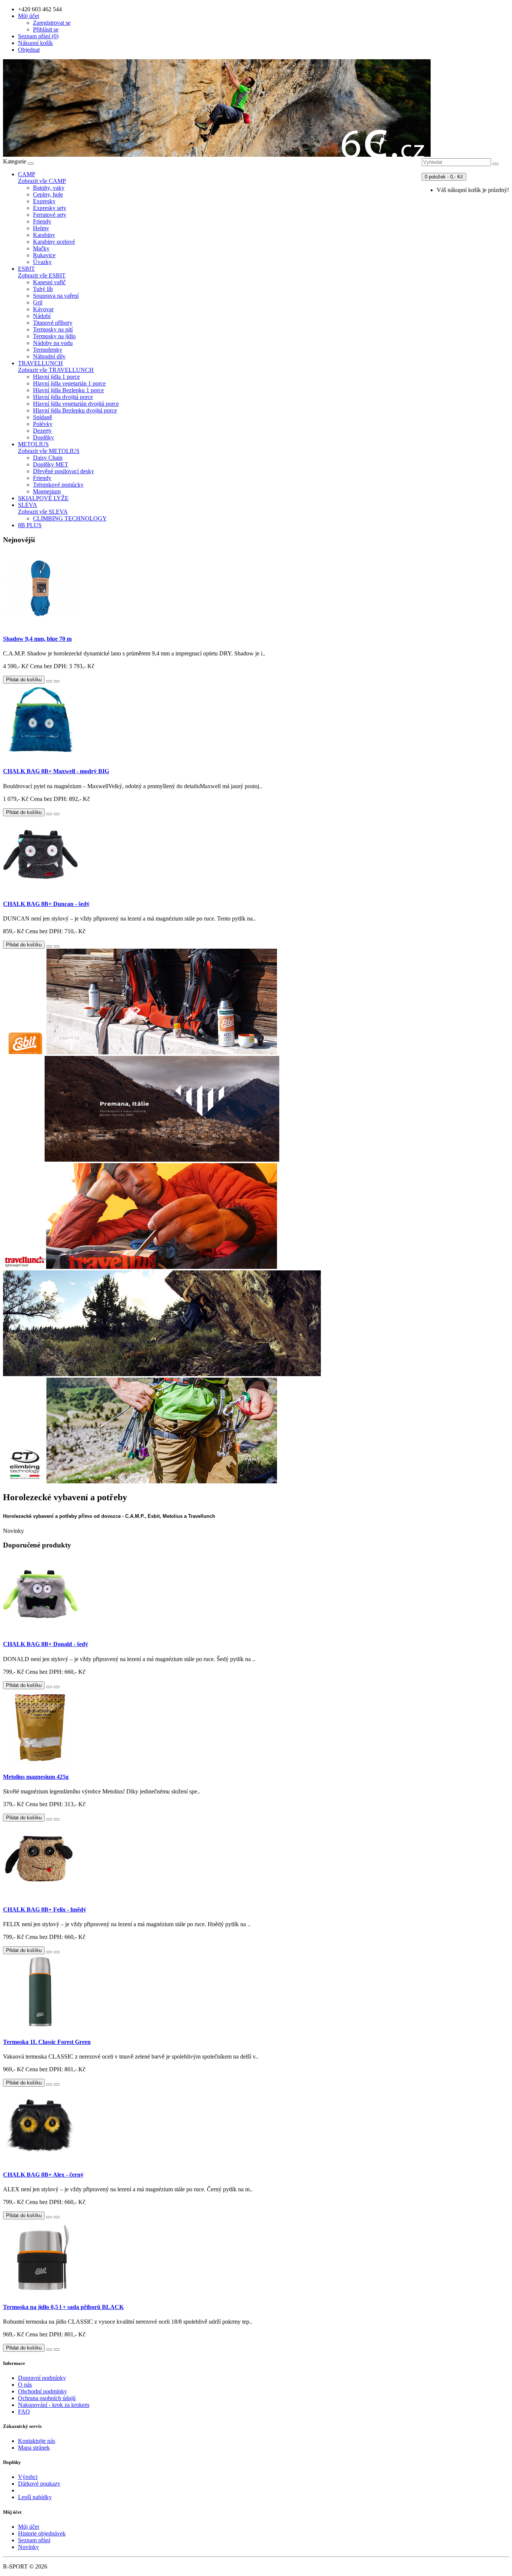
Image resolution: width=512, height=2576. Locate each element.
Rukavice (44, 255)
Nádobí (42, 316)
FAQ (24, 2412)
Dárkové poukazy (39, 2484)
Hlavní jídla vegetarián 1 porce (69, 383)
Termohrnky (48, 350)
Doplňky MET (51, 464)
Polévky (43, 424)
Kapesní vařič (49, 282)
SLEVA (28, 505)
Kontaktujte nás (37, 2441)
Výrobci (28, 2477)
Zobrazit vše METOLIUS (49, 451)
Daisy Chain (48, 458)
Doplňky (43, 437)
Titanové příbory (53, 323)
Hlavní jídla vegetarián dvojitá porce (76, 404)
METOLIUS (33, 444)
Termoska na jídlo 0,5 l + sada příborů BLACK (63, 2307)
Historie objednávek (42, 2533)
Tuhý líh (43, 289)
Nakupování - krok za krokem (54, 2405)
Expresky (44, 201)
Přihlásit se (46, 29)
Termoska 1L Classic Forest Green (47, 2042)
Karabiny (44, 235)
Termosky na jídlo (54, 336)
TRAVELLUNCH (40, 363)
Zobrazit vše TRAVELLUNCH (56, 370)
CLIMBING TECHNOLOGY (70, 518)
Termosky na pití (53, 329)
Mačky (41, 248)
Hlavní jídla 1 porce (56, 377)
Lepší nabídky (35, 2497)
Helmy (41, 228)
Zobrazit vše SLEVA (43, 512)
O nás (25, 2385)
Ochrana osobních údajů (47, 2398)
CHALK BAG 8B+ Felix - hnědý (45, 1910)
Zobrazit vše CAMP (42, 181)
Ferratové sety (50, 215)
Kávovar (43, 309)
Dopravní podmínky (42, 2378)
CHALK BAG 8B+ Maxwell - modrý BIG (56, 771)
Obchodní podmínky (43, 2391)
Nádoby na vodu (53, 343)
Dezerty (42, 431)
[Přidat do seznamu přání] (49, 681)
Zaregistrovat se (52, 23)
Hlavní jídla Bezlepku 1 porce (68, 390)
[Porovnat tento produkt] (57, 681)
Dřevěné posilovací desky (64, 471)
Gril (38, 302)
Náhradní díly (49, 356)
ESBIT (26, 269)
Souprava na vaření (56, 296)
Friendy (42, 221)
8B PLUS (30, 525)
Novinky (28, 2547)
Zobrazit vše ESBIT (42, 275)
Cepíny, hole (48, 194)
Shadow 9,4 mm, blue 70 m (37, 639)
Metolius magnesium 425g (36, 1777)
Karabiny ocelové (54, 242)
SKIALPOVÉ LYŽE (43, 498)
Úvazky (42, 262)
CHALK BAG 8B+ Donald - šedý (46, 1644)
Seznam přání (34, 2540)
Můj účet (28, 2527)
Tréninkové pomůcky (58, 485)
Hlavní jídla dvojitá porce (63, 397)
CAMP (27, 174)
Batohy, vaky (49, 188)
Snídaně (43, 417)
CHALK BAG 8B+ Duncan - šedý (46, 904)
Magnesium (47, 491)
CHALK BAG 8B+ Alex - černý (43, 2175)
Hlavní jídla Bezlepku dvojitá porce (75, 410)
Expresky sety (50, 208)
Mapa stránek (34, 2448)
